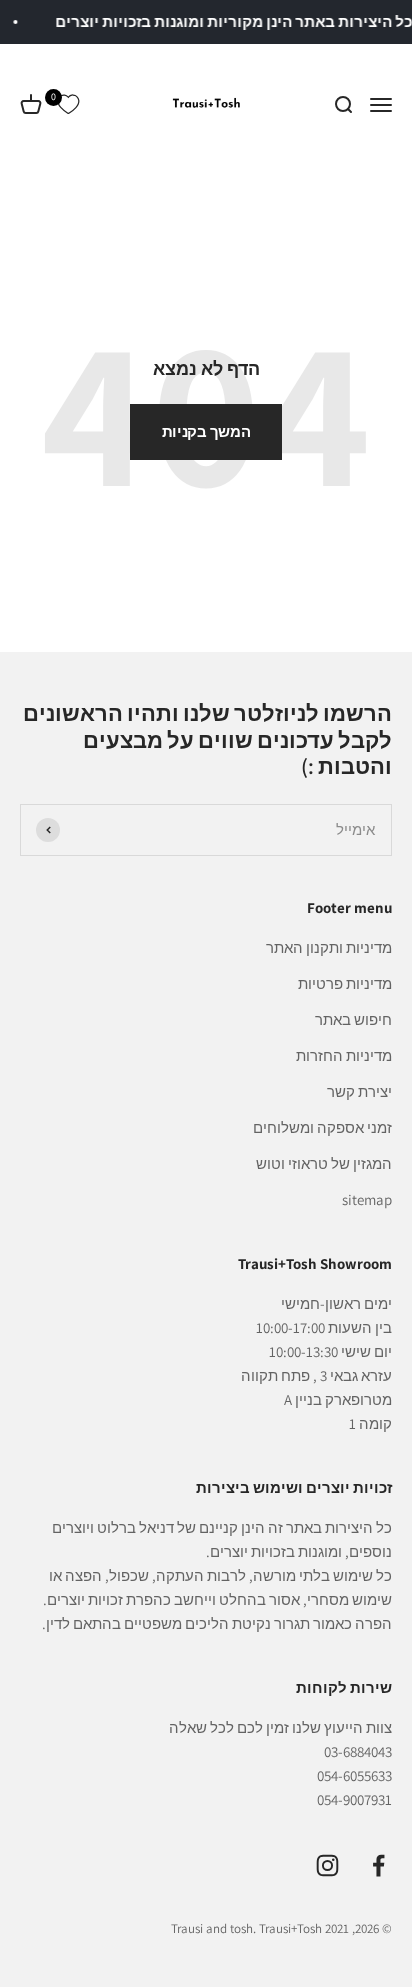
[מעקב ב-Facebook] (378, 1865)
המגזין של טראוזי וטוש (324, 1163)
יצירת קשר (359, 1091)
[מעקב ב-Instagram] (327, 1865)
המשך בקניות (206, 431)
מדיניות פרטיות (345, 983)
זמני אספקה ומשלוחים (322, 1127)
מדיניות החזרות (344, 1055)
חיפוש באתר (353, 1019)
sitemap (367, 1199)
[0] (68, 105)
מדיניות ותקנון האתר (329, 947)
